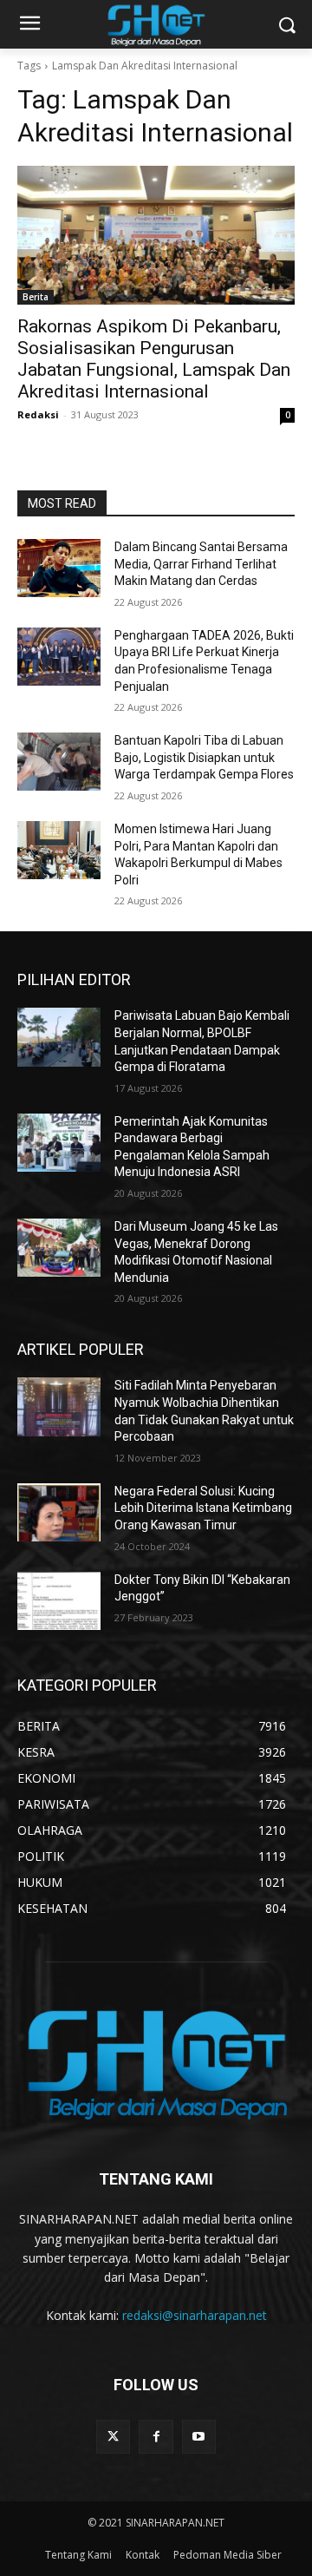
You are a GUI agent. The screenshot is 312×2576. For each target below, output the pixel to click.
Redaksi (38, 414)
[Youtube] (199, 2437)
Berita (36, 297)
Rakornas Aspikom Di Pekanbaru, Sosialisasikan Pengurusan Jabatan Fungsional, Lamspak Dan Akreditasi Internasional (154, 359)
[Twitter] (113, 2437)
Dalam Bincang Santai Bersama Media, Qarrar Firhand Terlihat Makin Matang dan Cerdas (201, 564)
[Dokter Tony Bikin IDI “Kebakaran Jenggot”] (59, 1601)
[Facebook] (156, 2437)
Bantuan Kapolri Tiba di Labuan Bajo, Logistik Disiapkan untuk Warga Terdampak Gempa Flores (204, 757)
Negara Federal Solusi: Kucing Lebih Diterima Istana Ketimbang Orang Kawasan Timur (203, 1508)
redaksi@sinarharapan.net (195, 2315)
